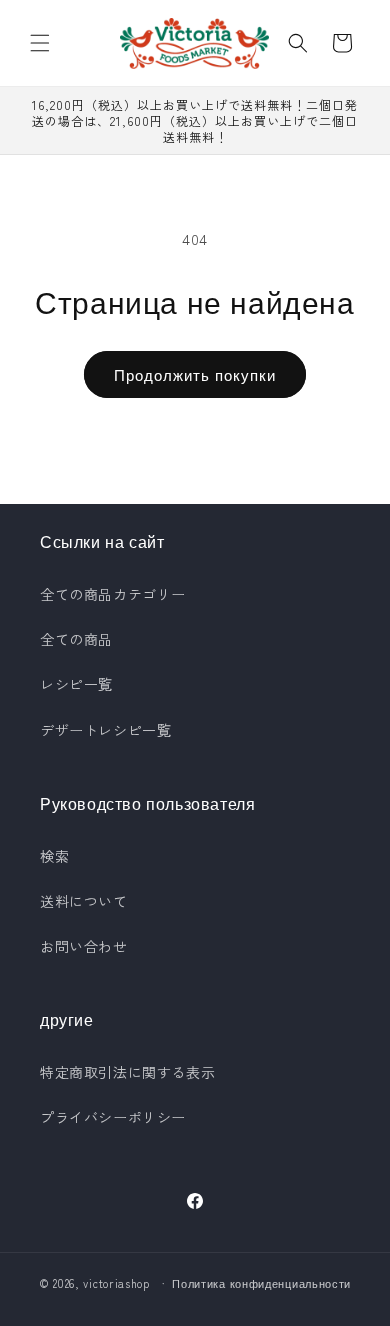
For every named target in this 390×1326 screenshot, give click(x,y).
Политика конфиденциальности (261, 1283)
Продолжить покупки (195, 374)
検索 (54, 856)
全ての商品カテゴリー (113, 594)
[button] (40, 43)
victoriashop (116, 1283)
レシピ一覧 (76, 684)
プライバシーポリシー (113, 1117)
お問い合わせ (84, 946)
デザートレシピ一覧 (105, 730)
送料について (84, 901)
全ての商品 (76, 639)
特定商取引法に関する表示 (127, 1072)
